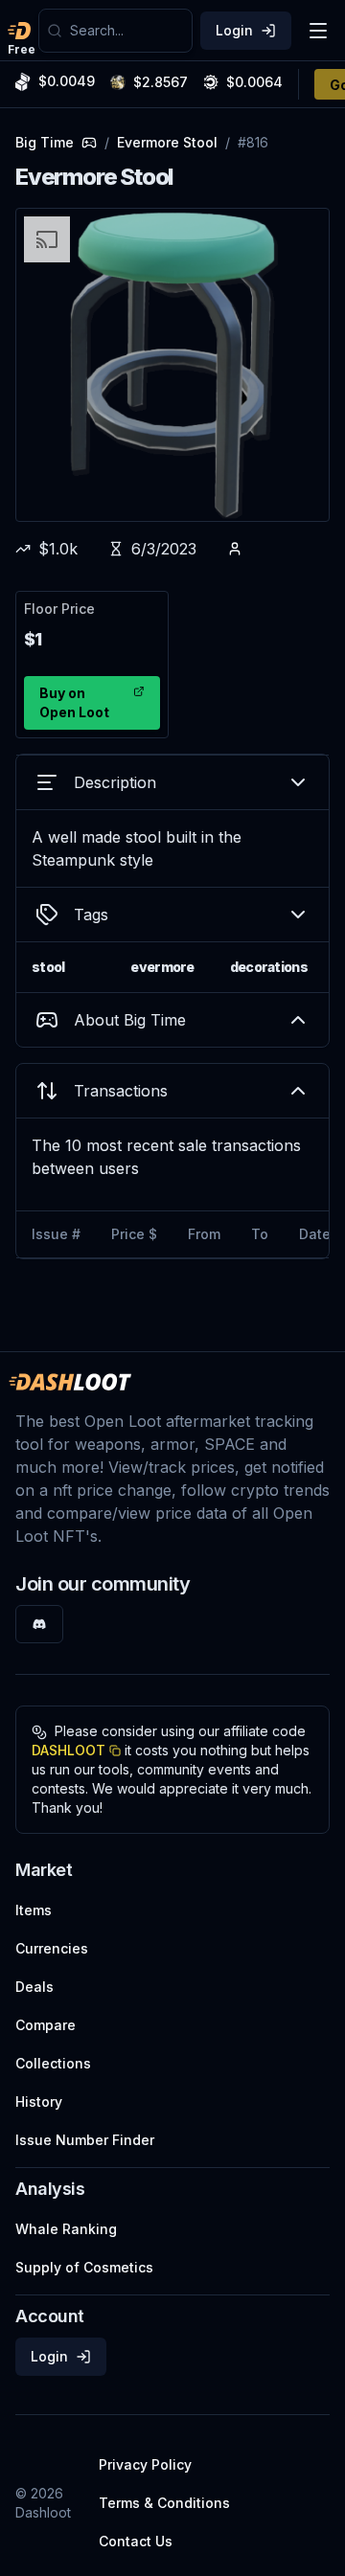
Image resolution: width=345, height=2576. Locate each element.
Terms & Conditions (164, 2503)
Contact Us (136, 2541)
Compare (46, 2025)
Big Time (45, 142)
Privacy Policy (145, 2464)
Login (234, 30)
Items (34, 1910)
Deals (34, 1987)
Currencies (52, 1948)
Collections (53, 2063)
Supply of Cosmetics (84, 2267)
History (39, 2101)
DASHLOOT (69, 1750)
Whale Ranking (66, 2229)
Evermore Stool (167, 142)
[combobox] (127, 31)
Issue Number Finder (85, 2140)
